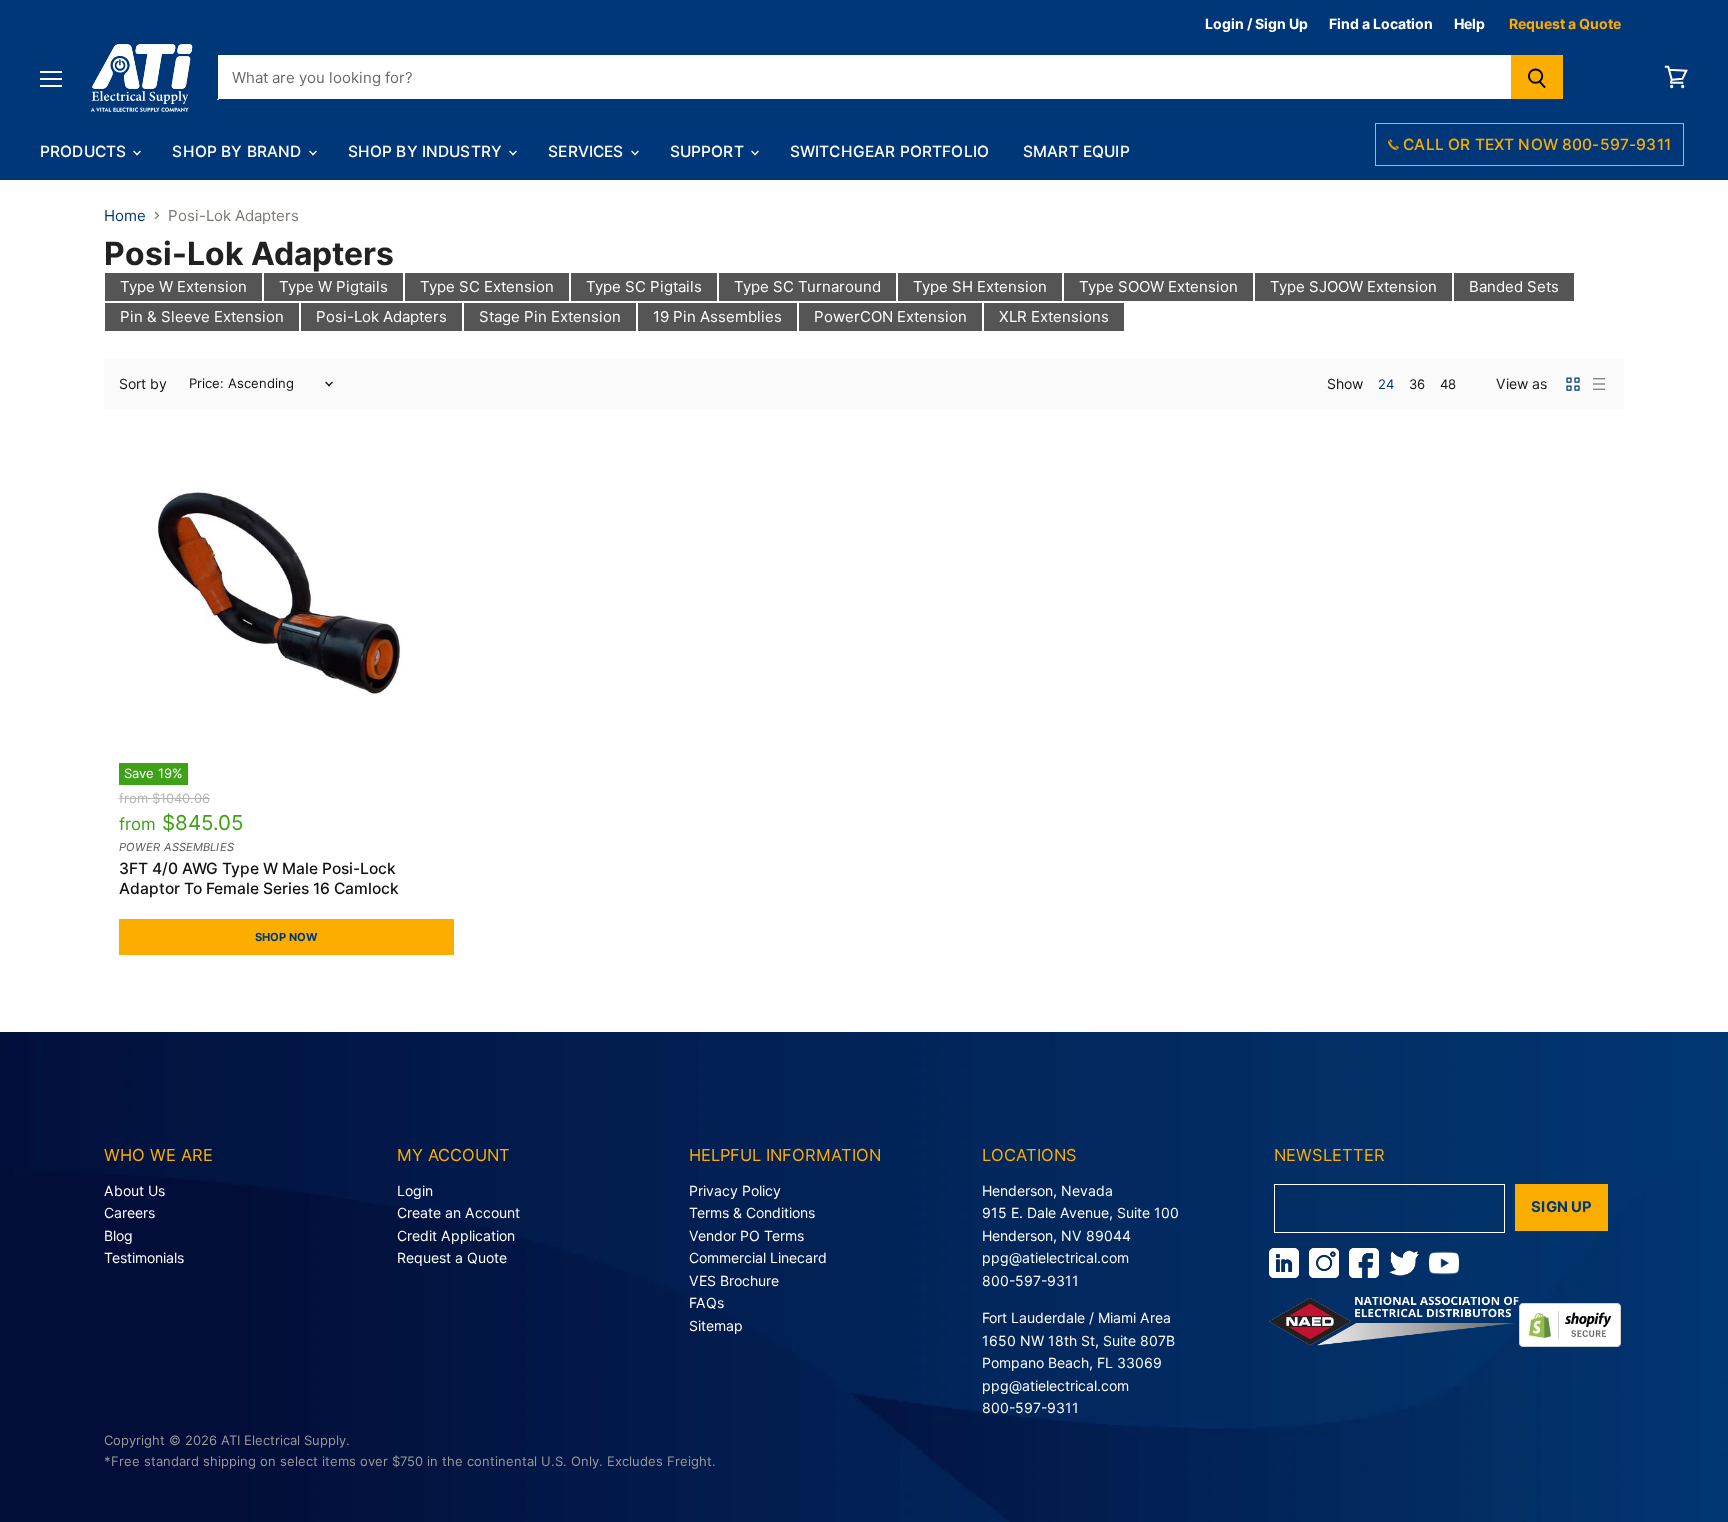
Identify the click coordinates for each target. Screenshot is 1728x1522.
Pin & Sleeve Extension (202, 316)
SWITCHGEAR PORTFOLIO (889, 151)
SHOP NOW (287, 937)
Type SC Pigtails (644, 286)
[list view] (1599, 384)
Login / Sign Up (1256, 23)
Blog (118, 1235)
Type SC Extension (487, 286)
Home (125, 215)
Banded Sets (1514, 286)
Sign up (1561, 1207)
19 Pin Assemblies (717, 316)
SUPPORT (709, 151)
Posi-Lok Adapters (381, 316)
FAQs (706, 1302)
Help (1469, 23)
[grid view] (1573, 384)
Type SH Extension (980, 286)
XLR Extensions (1054, 316)
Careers (129, 1212)
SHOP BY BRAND (238, 151)
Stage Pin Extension (550, 316)
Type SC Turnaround (807, 286)
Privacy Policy (735, 1190)
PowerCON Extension (890, 316)
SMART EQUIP (1076, 151)
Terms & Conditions (752, 1212)
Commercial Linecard (758, 1257)
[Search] (1537, 77)
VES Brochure (734, 1280)
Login (415, 1190)
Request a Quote (1565, 23)
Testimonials (144, 1257)
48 (1448, 384)
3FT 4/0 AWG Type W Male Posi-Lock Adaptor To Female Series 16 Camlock (259, 878)
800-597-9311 (1030, 1280)
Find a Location (1381, 23)
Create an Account (458, 1212)
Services (587, 151)
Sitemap (716, 1325)
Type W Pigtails (333, 286)
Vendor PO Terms (746, 1235)
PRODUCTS (85, 151)
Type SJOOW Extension (1353, 286)
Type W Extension (183, 286)
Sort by (143, 384)
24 (1386, 384)
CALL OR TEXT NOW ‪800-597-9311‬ (1535, 144)
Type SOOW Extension (1158, 286)
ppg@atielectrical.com (1055, 1257)
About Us (134, 1190)
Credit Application (456, 1235)
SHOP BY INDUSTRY (427, 151)
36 (1417, 384)
